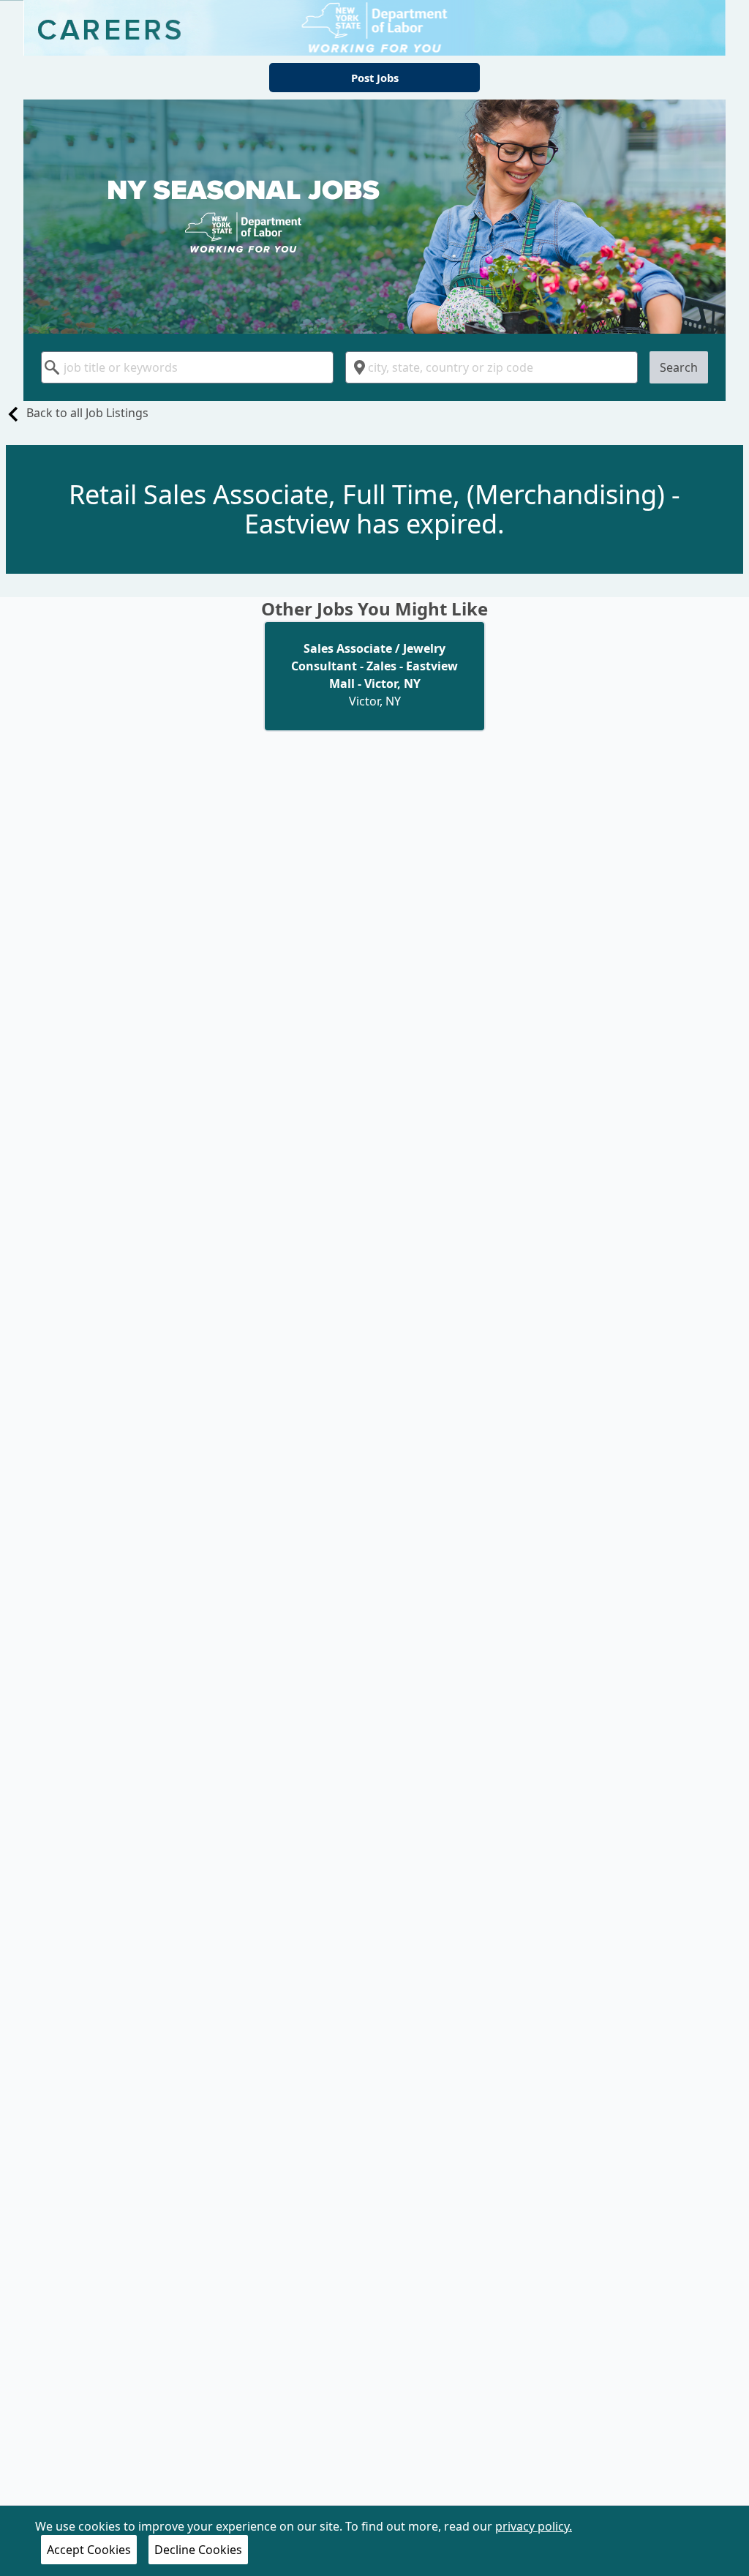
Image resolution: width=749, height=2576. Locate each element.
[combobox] (187, 367)
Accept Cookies (89, 2550)
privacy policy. (534, 2526)
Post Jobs (375, 78)
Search (679, 367)
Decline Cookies (198, 2550)
